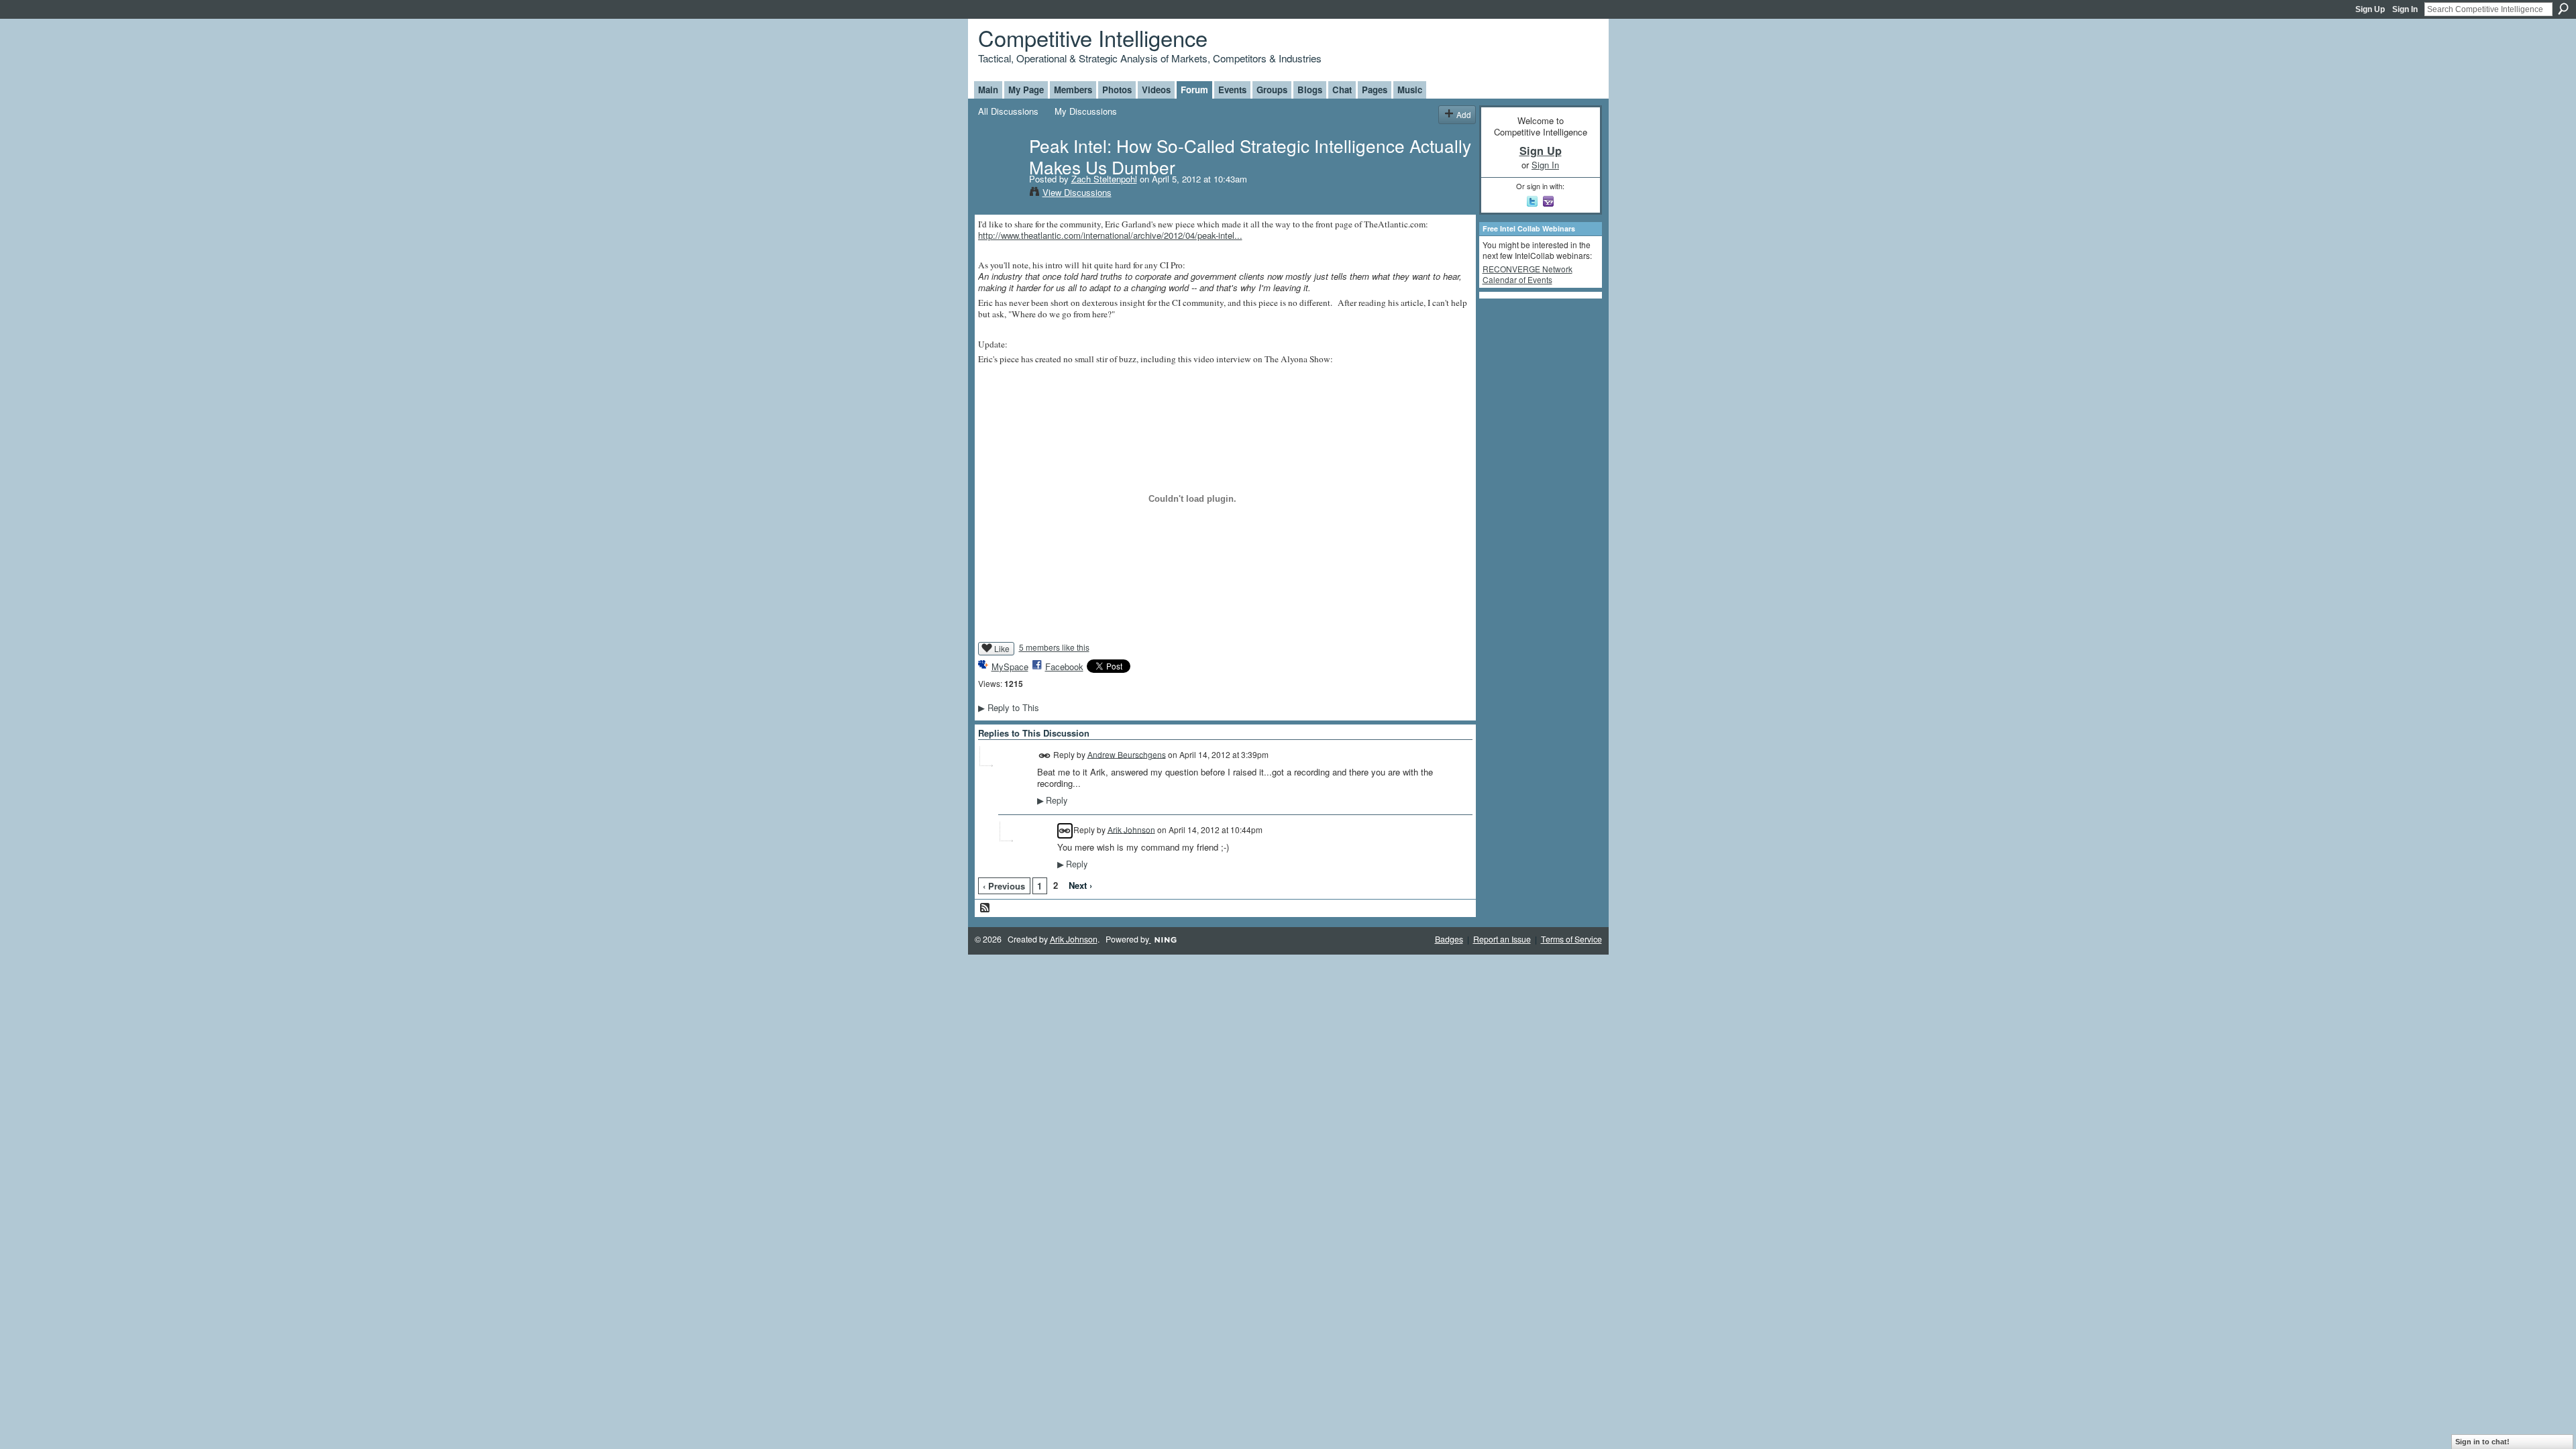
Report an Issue (1502, 939)
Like (1002, 648)
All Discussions (1008, 111)
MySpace (1010, 666)
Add (1464, 114)
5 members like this (1054, 647)
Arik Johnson (1131, 829)
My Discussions (1086, 111)
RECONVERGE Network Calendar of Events (1527, 274)
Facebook (1064, 666)
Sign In (2405, 9)
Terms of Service (1571, 939)
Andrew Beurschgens (1127, 754)
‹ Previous (1004, 886)
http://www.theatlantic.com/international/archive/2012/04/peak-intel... (1110, 235)
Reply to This (1009, 707)
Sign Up (2370, 9)
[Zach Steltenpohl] (1000, 173)
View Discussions (1077, 192)
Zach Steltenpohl (1104, 179)
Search (2563, 9)
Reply (1052, 800)
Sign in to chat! (2482, 1442)
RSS (985, 908)
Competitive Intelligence (1093, 37)
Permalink (1045, 756)
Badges (1449, 939)
